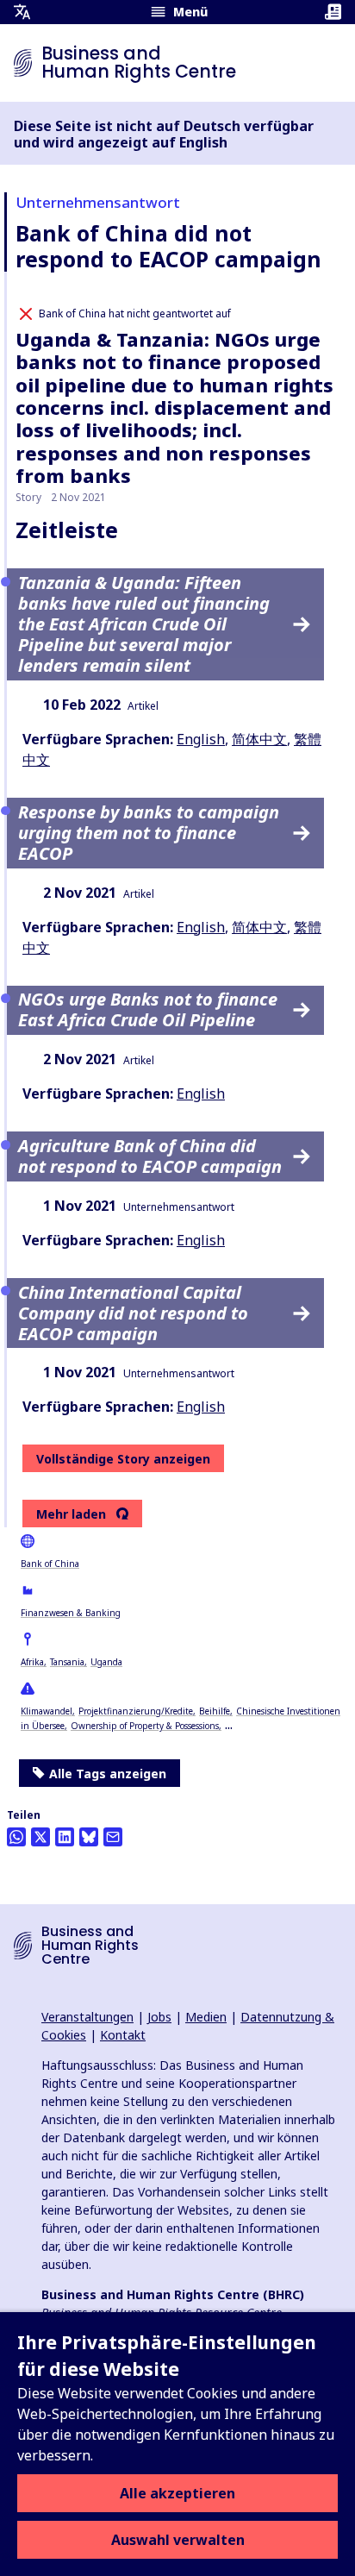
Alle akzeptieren (177, 2493)
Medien (206, 2017)
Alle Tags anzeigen (108, 1774)
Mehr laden (71, 1514)
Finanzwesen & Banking (71, 1613)
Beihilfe (215, 1711)
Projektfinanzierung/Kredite (136, 1711)
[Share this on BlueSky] (89, 1837)
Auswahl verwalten (178, 2540)
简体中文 (259, 739)
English (201, 739)
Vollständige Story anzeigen (123, 1459)
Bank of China (50, 1564)
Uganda (106, 1662)
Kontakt (123, 2035)
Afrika (32, 1662)
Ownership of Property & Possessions (145, 1726)
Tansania (67, 1662)
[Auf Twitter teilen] (40, 1837)
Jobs (159, 2017)
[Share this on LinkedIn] (65, 1837)
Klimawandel (47, 1711)
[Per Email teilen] (113, 1837)
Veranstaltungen (87, 2017)
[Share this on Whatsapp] (16, 1837)
